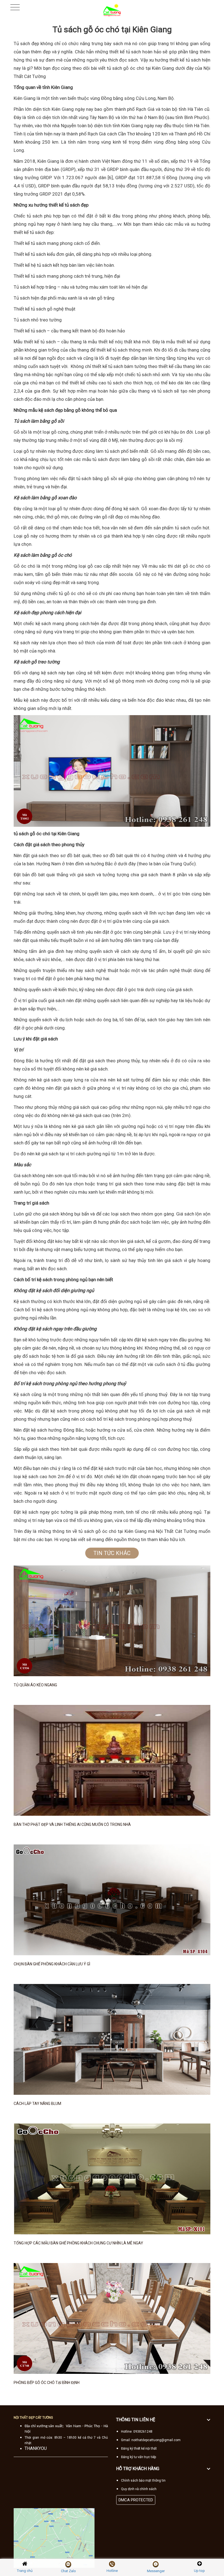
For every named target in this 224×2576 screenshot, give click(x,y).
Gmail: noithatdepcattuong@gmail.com (151, 2440)
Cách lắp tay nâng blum (37, 2104)
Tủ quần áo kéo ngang (35, 1685)
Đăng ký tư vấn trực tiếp (138, 2457)
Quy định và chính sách (139, 2489)
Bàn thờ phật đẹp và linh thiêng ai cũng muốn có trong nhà (72, 1824)
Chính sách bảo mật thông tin (143, 2481)
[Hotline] (112, 2564)
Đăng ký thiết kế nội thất (139, 2449)
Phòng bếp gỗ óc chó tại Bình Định (47, 2383)
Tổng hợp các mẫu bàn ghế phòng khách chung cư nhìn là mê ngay (78, 2243)
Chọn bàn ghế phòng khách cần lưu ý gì (52, 1964)
